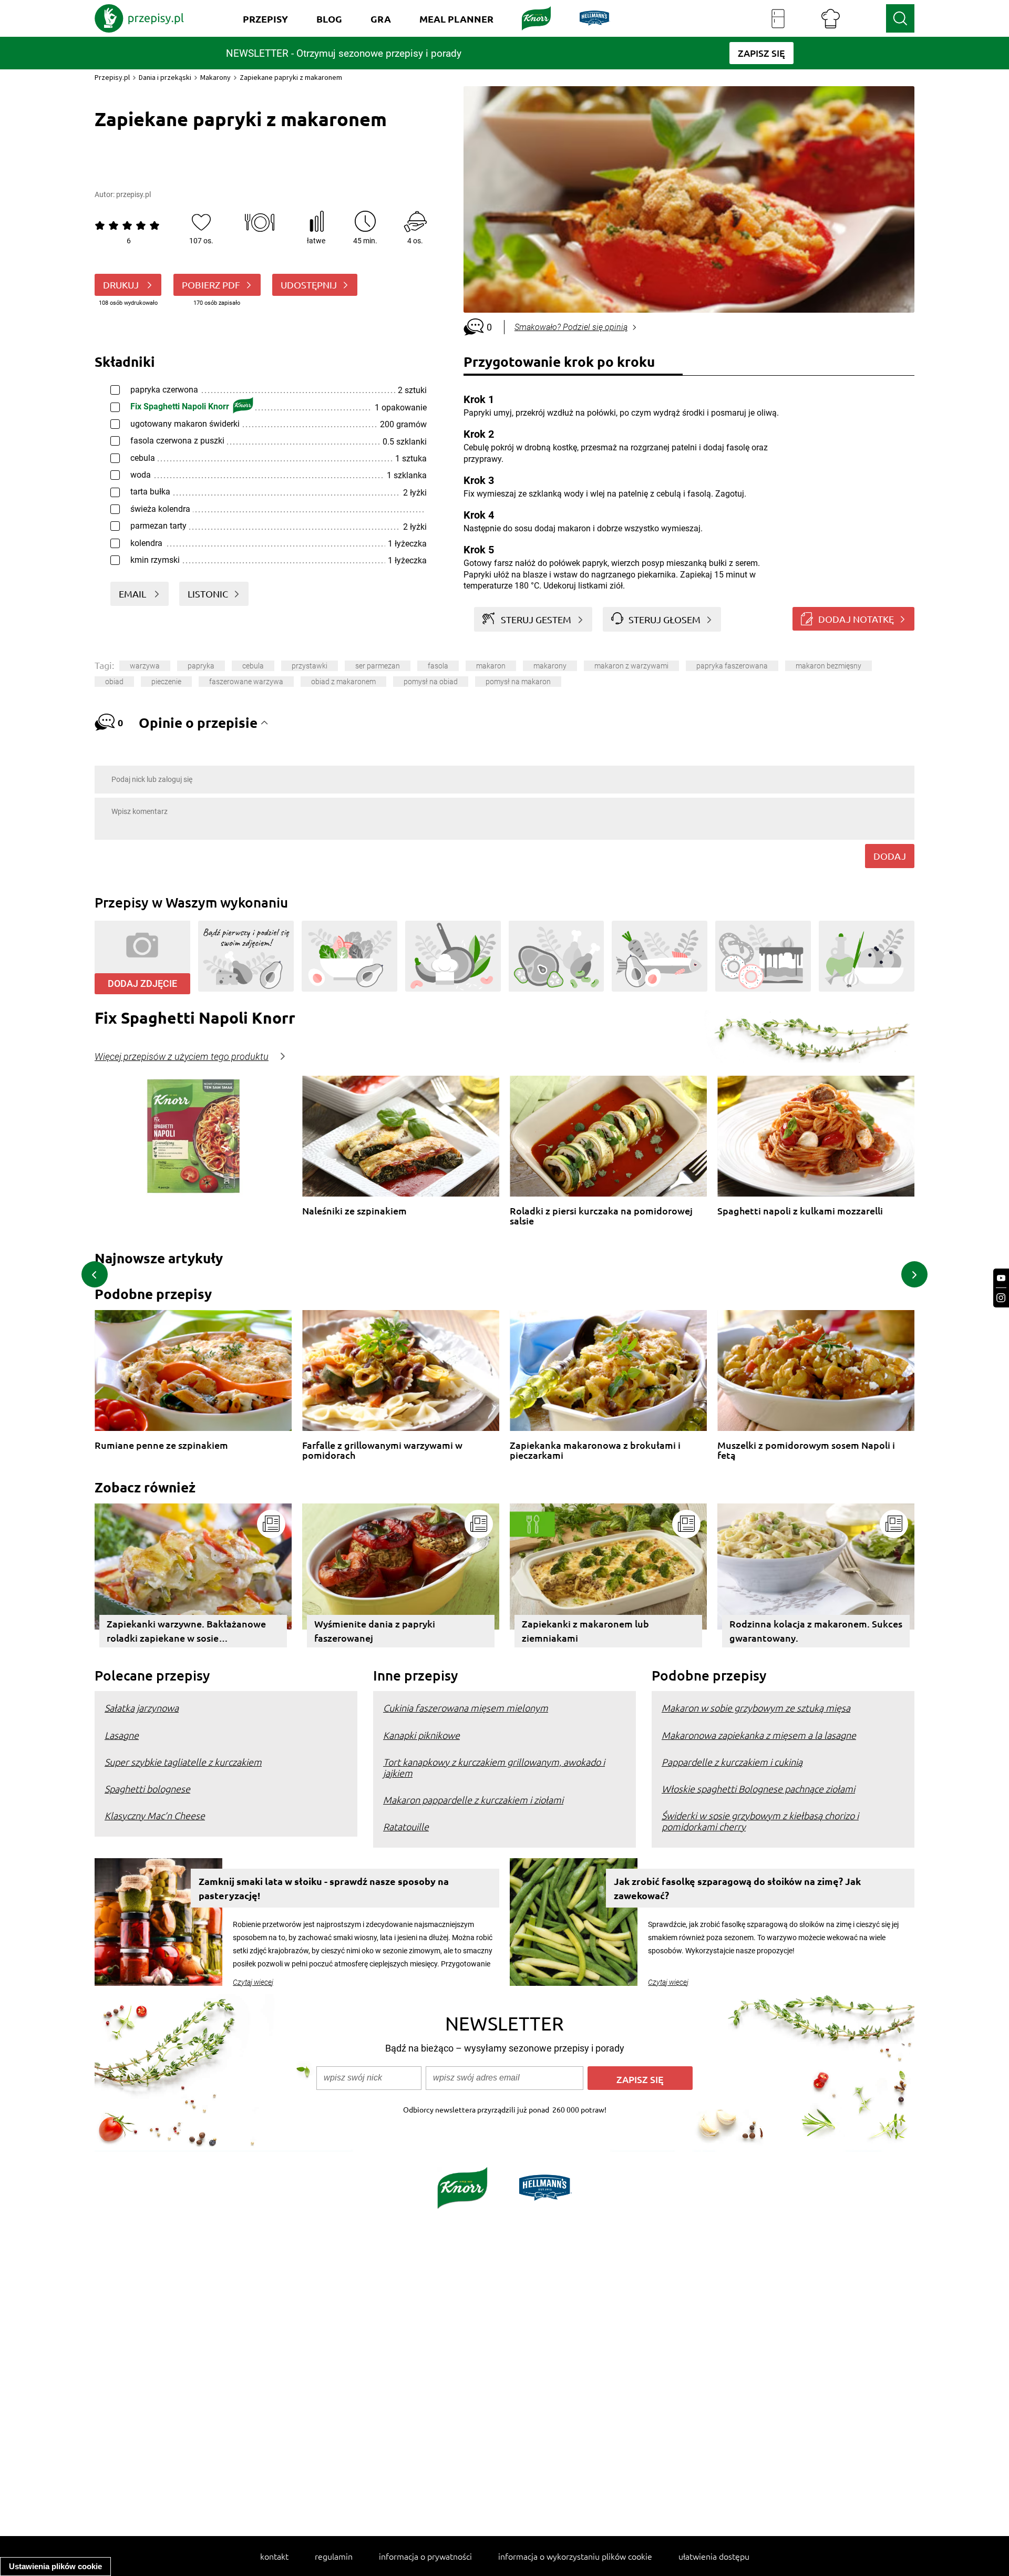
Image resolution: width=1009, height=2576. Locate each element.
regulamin (334, 2556)
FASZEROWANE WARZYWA (246, 682)
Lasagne (122, 1735)
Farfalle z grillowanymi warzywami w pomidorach (382, 1450)
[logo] (139, 18)
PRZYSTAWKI (310, 666)
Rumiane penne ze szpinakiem (161, 1445)
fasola (438, 666)
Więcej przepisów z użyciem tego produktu (182, 1057)
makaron (491, 666)
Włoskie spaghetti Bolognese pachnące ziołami (758, 1789)
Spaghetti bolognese (147, 1789)
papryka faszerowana (732, 666)
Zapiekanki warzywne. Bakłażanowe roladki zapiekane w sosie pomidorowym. (186, 1632)
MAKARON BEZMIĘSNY (828, 666)
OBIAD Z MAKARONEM (343, 682)
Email (133, 594)
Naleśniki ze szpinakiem (354, 1211)
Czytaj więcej (253, 1982)
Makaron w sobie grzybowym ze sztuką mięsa (756, 1708)
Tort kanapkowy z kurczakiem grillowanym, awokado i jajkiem (494, 1767)
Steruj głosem (665, 619)
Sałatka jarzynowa (142, 1708)
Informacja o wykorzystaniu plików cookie (575, 2556)
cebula (253, 666)
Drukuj (122, 285)
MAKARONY (550, 666)
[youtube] (1001, 1278)
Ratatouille (406, 1826)
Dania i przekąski (165, 77)
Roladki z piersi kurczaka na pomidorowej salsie (601, 1216)
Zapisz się (640, 2079)
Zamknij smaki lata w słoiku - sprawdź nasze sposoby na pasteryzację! (324, 1888)
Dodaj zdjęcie (142, 983)
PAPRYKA (201, 666)
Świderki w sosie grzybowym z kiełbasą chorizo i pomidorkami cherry (760, 1821)
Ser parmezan (378, 666)
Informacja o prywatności (425, 2556)
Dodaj (890, 856)
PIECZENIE (166, 682)
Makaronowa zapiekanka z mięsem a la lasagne (759, 1735)
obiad (114, 682)
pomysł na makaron (518, 682)
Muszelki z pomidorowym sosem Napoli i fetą (806, 1450)
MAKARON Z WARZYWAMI (631, 666)
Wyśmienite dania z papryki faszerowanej (375, 1631)
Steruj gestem (536, 619)
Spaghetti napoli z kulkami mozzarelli (800, 1211)
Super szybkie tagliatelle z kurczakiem (183, 1762)
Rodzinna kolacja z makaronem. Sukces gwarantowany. (816, 1631)
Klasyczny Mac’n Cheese (155, 1815)
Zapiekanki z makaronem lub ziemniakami (585, 1631)
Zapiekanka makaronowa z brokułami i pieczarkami (595, 1450)
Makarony (215, 77)
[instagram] (1001, 1298)
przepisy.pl (133, 194)
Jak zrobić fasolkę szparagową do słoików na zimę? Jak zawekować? (737, 1888)
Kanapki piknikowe (421, 1735)
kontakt (274, 2556)
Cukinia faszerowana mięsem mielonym (466, 1708)
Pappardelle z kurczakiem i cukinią (732, 1762)
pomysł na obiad (431, 682)
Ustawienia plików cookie (55, 2566)
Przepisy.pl (112, 77)
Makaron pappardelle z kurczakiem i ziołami (473, 1800)
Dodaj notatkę (856, 619)
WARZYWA (145, 666)
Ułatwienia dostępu (714, 2556)
